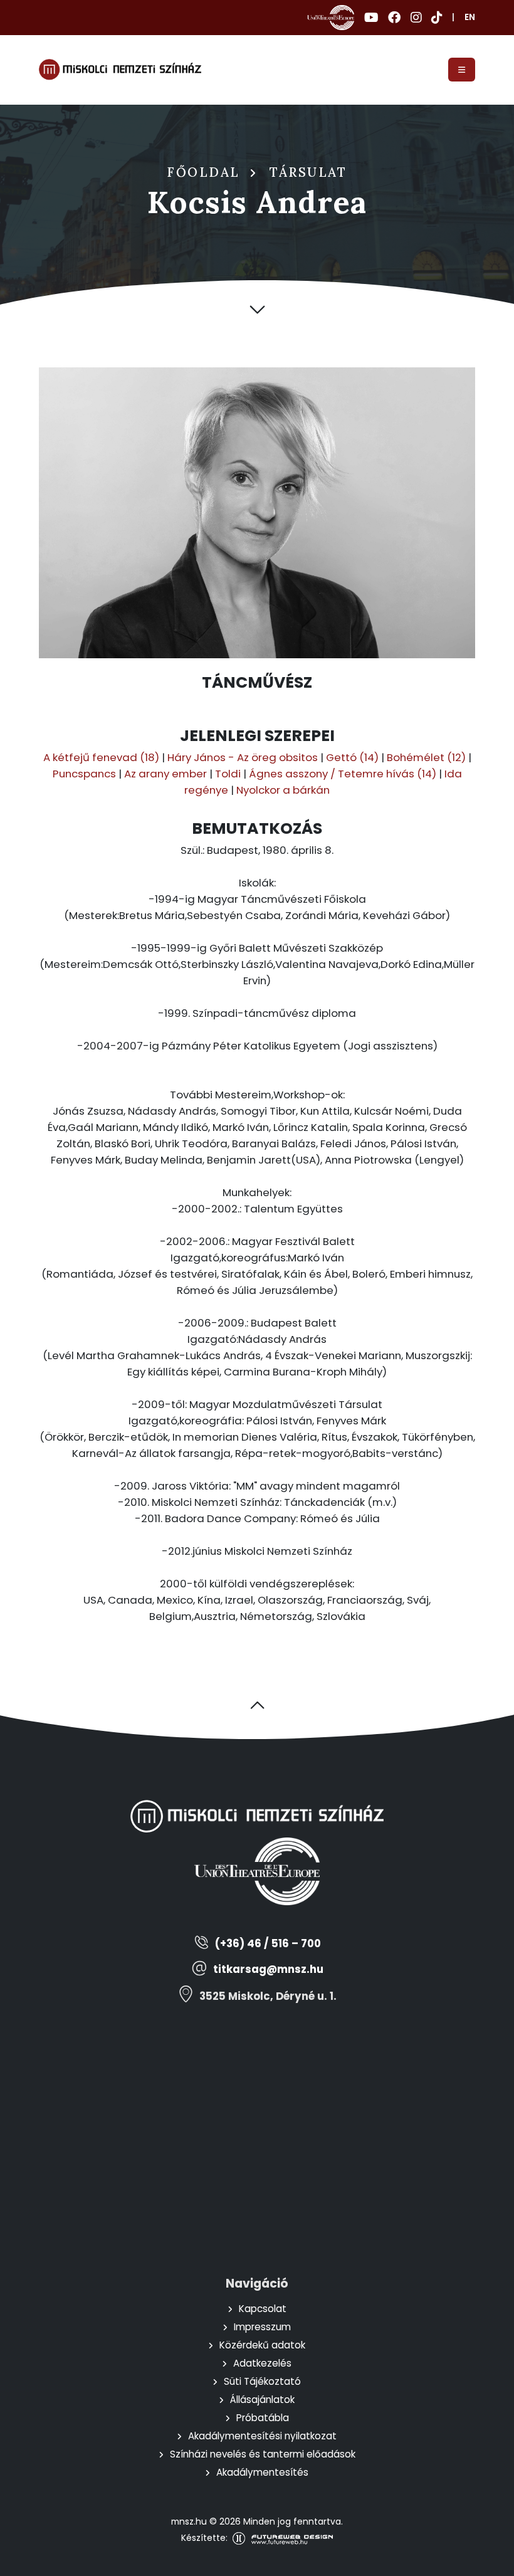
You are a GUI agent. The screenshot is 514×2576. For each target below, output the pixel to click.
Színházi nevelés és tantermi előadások (263, 2454)
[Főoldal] (120, 70)
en (470, 17)
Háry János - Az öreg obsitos (243, 757)
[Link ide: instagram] (416, 18)
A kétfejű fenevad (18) (101, 757)
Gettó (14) (352, 757)
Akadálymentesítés (262, 2472)
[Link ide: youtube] (371, 18)
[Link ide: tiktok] (437, 18)
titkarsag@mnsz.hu (268, 1969)
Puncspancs (84, 774)
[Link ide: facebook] (394, 18)
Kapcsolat (263, 2309)
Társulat (308, 172)
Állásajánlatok (262, 2400)
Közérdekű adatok (262, 2345)
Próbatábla (263, 2418)
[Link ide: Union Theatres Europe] (331, 18)
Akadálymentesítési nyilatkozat (262, 2436)
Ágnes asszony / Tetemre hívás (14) (343, 774)
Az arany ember (165, 774)
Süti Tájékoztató (262, 2381)
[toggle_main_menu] (462, 70)
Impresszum (262, 2327)
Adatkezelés (262, 2363)
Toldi (228, 774)
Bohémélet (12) (426, 757)
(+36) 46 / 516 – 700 (268, 1944)
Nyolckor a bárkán (283, 790)
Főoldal (204, 172)
